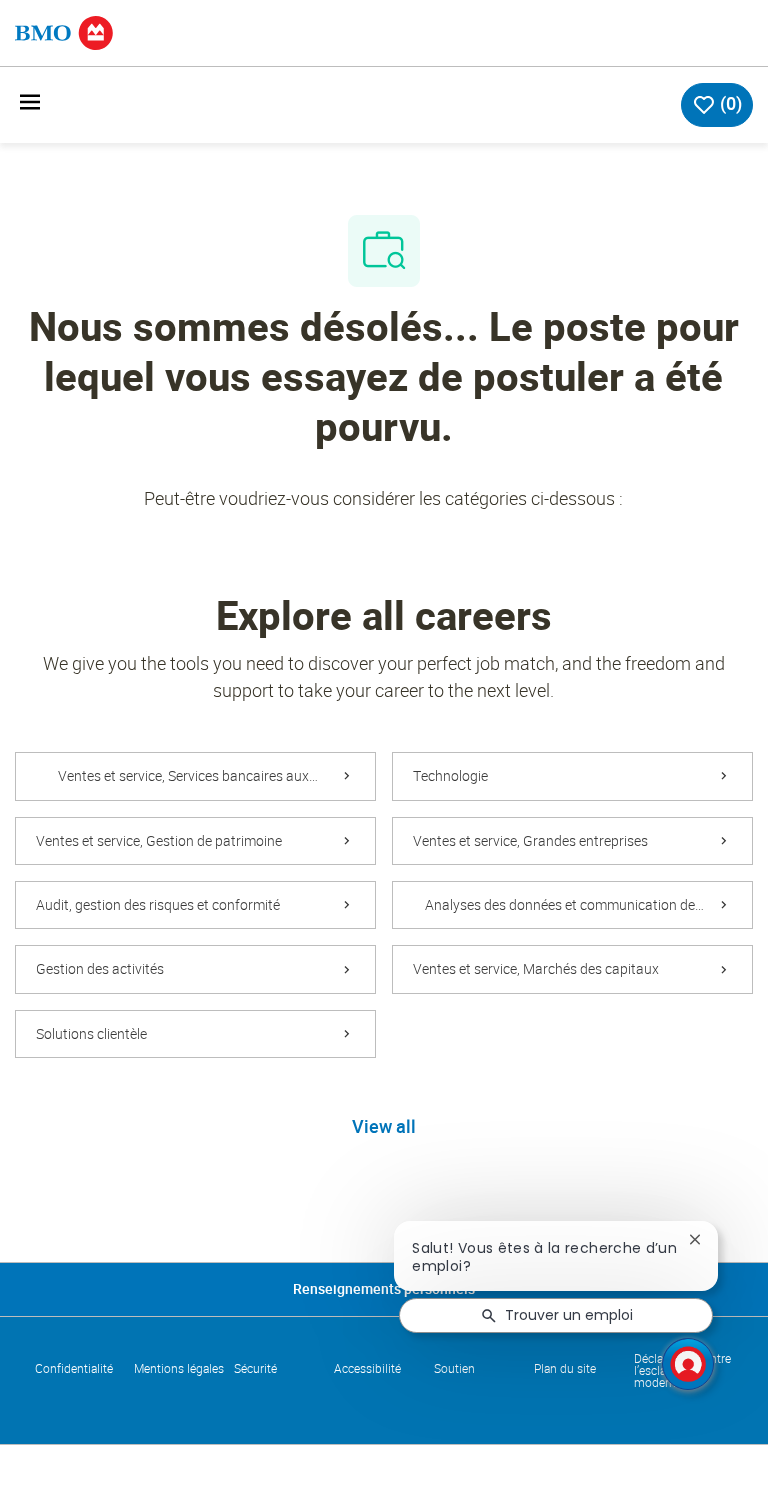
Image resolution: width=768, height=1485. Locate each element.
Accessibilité (367, 1369)
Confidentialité (74, 1369)
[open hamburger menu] (30, 105)
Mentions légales (179, 1369)
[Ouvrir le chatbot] (688, 1364)
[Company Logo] (64, 31)
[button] (384, 1128)
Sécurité (255, 1369)
